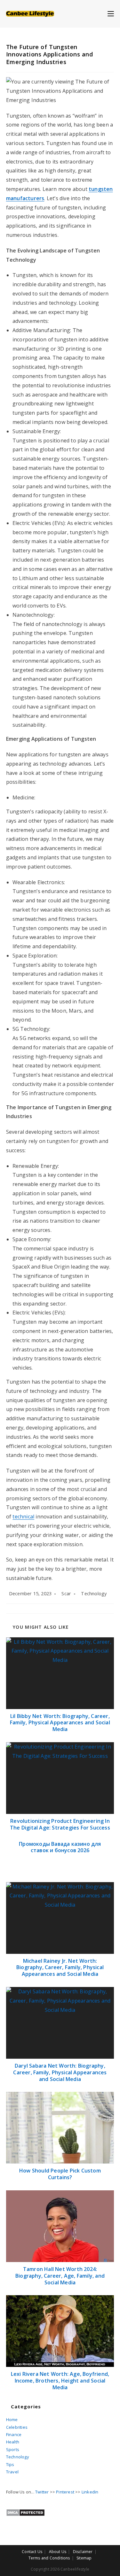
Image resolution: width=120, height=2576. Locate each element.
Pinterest (65, 2492)
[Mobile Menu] (111, 13)
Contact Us (32, 2552)
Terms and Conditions (49, 2558)
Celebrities (17, 2427)
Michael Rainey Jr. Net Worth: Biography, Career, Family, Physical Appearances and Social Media (60, 1968)
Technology (94, 1594)
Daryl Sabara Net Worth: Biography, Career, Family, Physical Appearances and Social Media (60, 2072)
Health (13, 2442)
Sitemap (84, 2558)
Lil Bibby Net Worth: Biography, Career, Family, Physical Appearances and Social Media (60, 1723)
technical (23, 1517)
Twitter (42, 2492)
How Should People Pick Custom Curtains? (60, 2174)
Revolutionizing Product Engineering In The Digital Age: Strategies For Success (60, 1824)
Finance (14, 2434)
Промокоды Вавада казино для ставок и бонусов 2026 (60, 1847)
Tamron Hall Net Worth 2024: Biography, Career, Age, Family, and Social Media (60, 2276)
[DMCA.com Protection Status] (25, 2512)
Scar (66, 1594)
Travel (12, 2472)
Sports (13, 2449)
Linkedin (90, 2492)
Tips (10, 2464)
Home (12, 2420)
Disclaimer (83, 2552)
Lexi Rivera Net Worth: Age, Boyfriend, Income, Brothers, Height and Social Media (60, 2381)
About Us (58, 2552)
